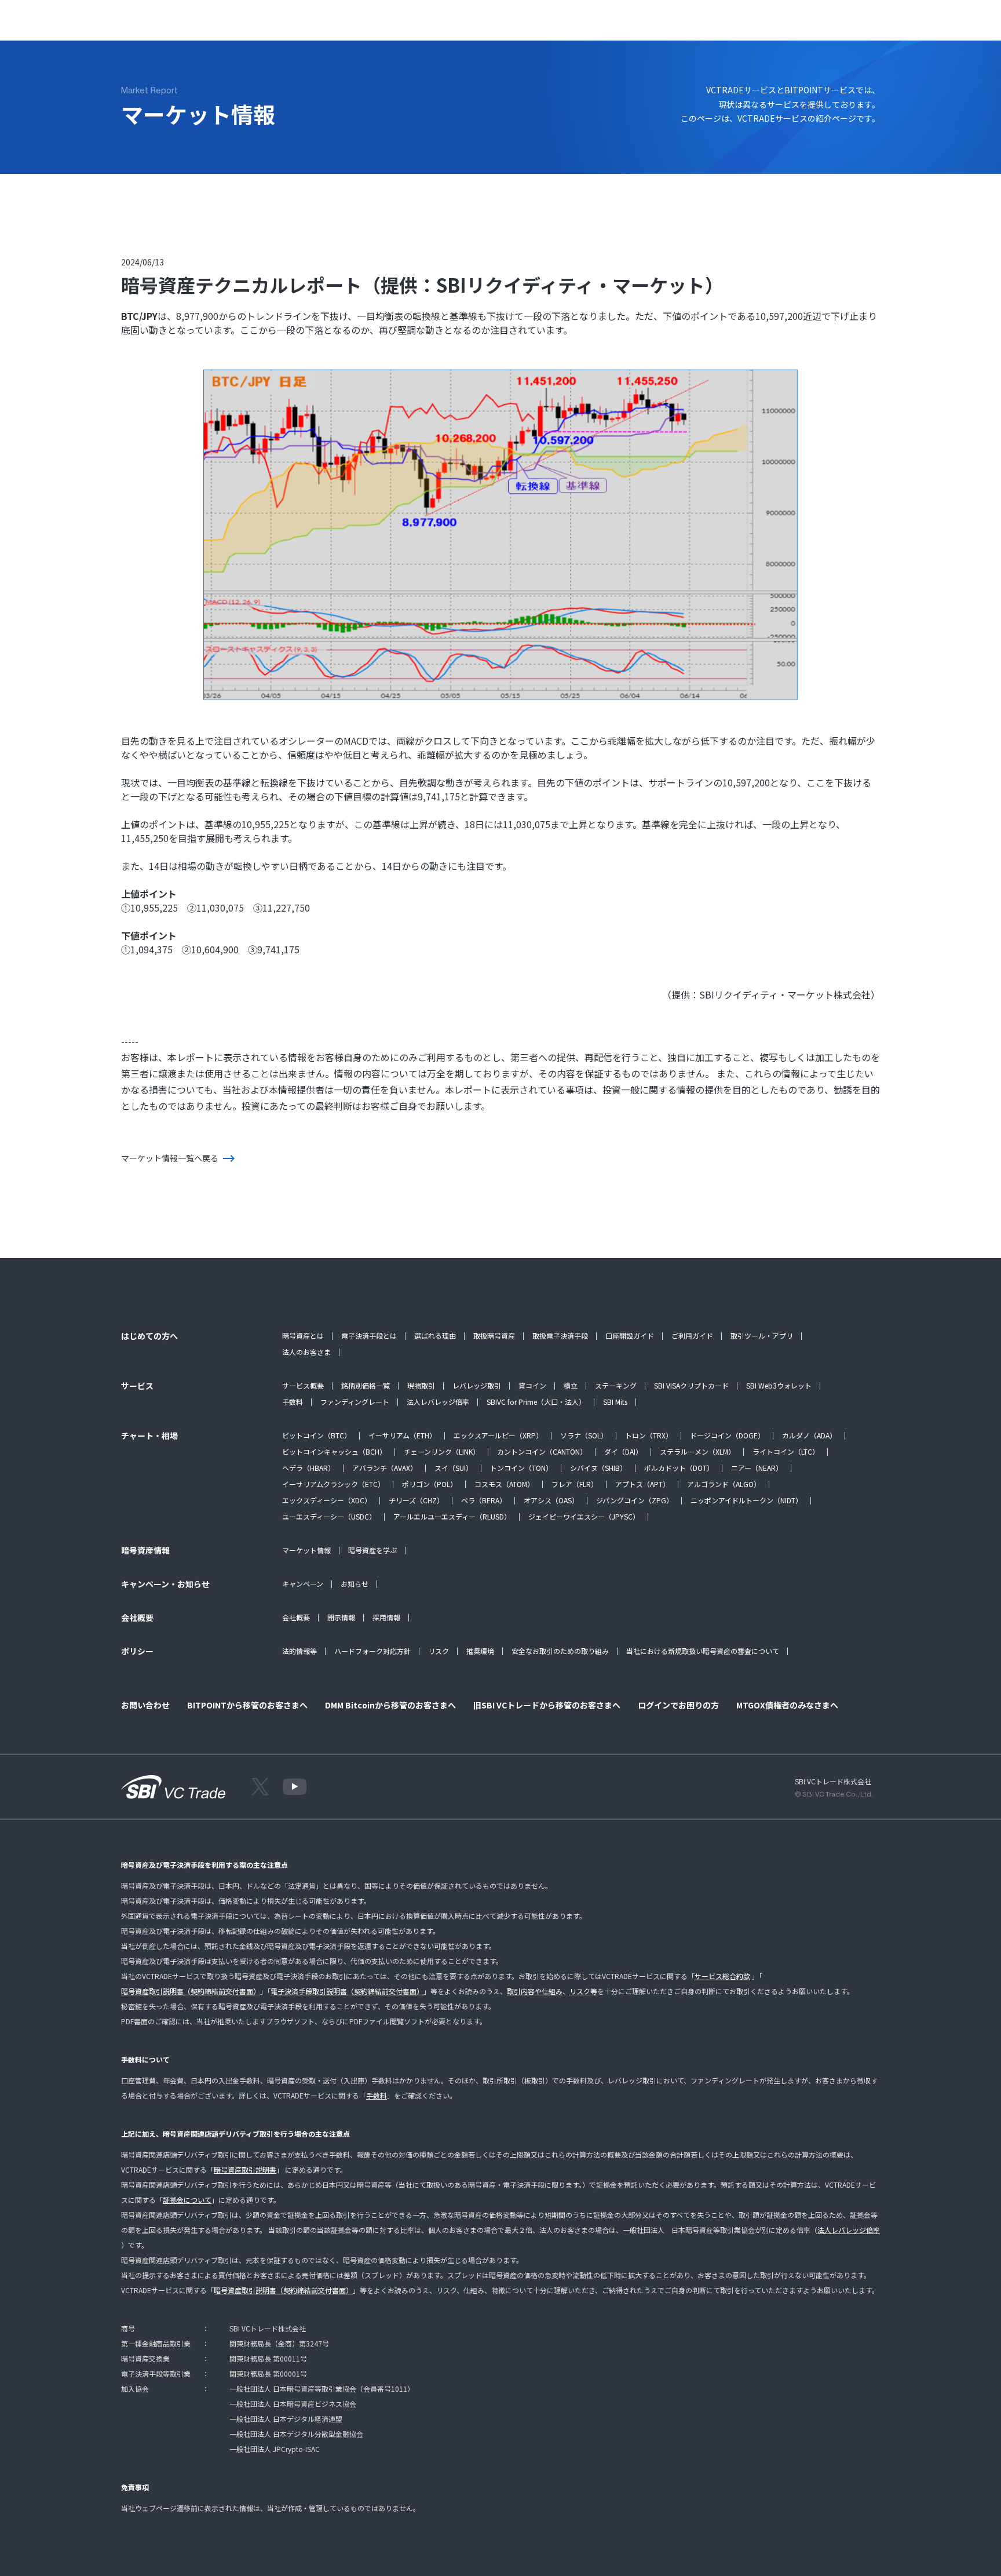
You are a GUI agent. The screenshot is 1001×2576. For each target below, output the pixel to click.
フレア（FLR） (575, 1484)
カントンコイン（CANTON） (542, 1451)
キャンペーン (303, 1584)
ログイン (845, 26)
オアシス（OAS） (551, 1500)
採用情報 (386, 1617)
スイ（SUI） (454, 1468)
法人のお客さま (306, 1352)
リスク (439, 1651)
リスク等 (583, 1991)
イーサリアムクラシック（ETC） (333, 1484)
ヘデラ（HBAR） (308, 1468)
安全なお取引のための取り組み (560, 1651)
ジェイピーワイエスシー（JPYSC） (584, 1516)
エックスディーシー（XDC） (327, 1500)
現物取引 (421, 1385)
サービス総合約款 (722, 1976)
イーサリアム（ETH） (402, 1435)
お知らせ (355, 1584)
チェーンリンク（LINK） (442, 1451)
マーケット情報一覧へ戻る (170, 1158)
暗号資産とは (303, 1336)
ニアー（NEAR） (757, 1468)
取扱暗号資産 (494, 1336)
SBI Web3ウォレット (779, 1385)
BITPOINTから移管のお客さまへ (247, 1705)
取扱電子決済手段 (560, 1336)
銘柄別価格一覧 (366, 1385)
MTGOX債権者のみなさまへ (787, 1705)
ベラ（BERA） (484, 1500)
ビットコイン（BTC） (317, 1435)
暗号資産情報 (370, 26)
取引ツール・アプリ (762, 1336)
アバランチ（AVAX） (385, 1468)
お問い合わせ (532, 26)
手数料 (293, 1402)
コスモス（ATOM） (504, 1484)
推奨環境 (480, 1651)
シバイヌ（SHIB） (598, 1468)
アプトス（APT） (642, 1484)
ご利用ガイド (692, 1336)
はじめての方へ (186, 26)
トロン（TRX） (649, 1435)
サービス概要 (303, 1385)
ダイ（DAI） (623, 1451)
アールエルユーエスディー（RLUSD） (452, 1516)
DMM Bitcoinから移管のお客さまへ (390, 1705)
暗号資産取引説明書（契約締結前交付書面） (191, 1991)
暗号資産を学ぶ (372, 1550)
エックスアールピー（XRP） (498, 1435)
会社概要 (296, 1617)
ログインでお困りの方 (678, 1705)
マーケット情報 (306, 1550)
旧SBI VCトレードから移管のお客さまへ (547, 1705)
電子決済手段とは (369, 1336)
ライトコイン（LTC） (786, 1451)
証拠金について (187, 2200)
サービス (245, 26)
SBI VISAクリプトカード (691, 1385)
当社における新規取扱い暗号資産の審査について (703, 1651)
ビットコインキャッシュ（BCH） (334, 1451)
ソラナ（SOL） (584, 1435)
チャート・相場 (304, 26)
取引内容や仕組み (535, 1991)
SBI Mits (615, 1402)
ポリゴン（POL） (430, 1484)
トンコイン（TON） (521, 1468)
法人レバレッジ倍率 (438, 1402)
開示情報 (341, 1617)
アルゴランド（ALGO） (724, 1484)
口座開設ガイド (630, 1336)
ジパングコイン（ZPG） (635, 1500)
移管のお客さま (599, 26)
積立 (571, 1385)
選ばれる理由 (435, 1336)
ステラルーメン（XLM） (697, 1451)
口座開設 (901, 26)
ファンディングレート (355, 1402)
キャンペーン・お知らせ (451, 26)
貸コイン (532, 1385)
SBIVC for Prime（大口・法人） (536, 1402)
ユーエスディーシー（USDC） (329, 1516)
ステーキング (616, 1385)
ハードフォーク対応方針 (372, 1651)
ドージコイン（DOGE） (727, 1435)
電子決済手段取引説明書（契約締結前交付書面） (347, 1991)
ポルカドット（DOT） (679, 1468)
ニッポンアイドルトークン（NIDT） (746, 1500)
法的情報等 (299, 1651)
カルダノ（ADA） (809, 1435)
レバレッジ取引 (477, 1385)
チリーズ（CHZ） (416, 1500)
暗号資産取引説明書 (245, 2169)
